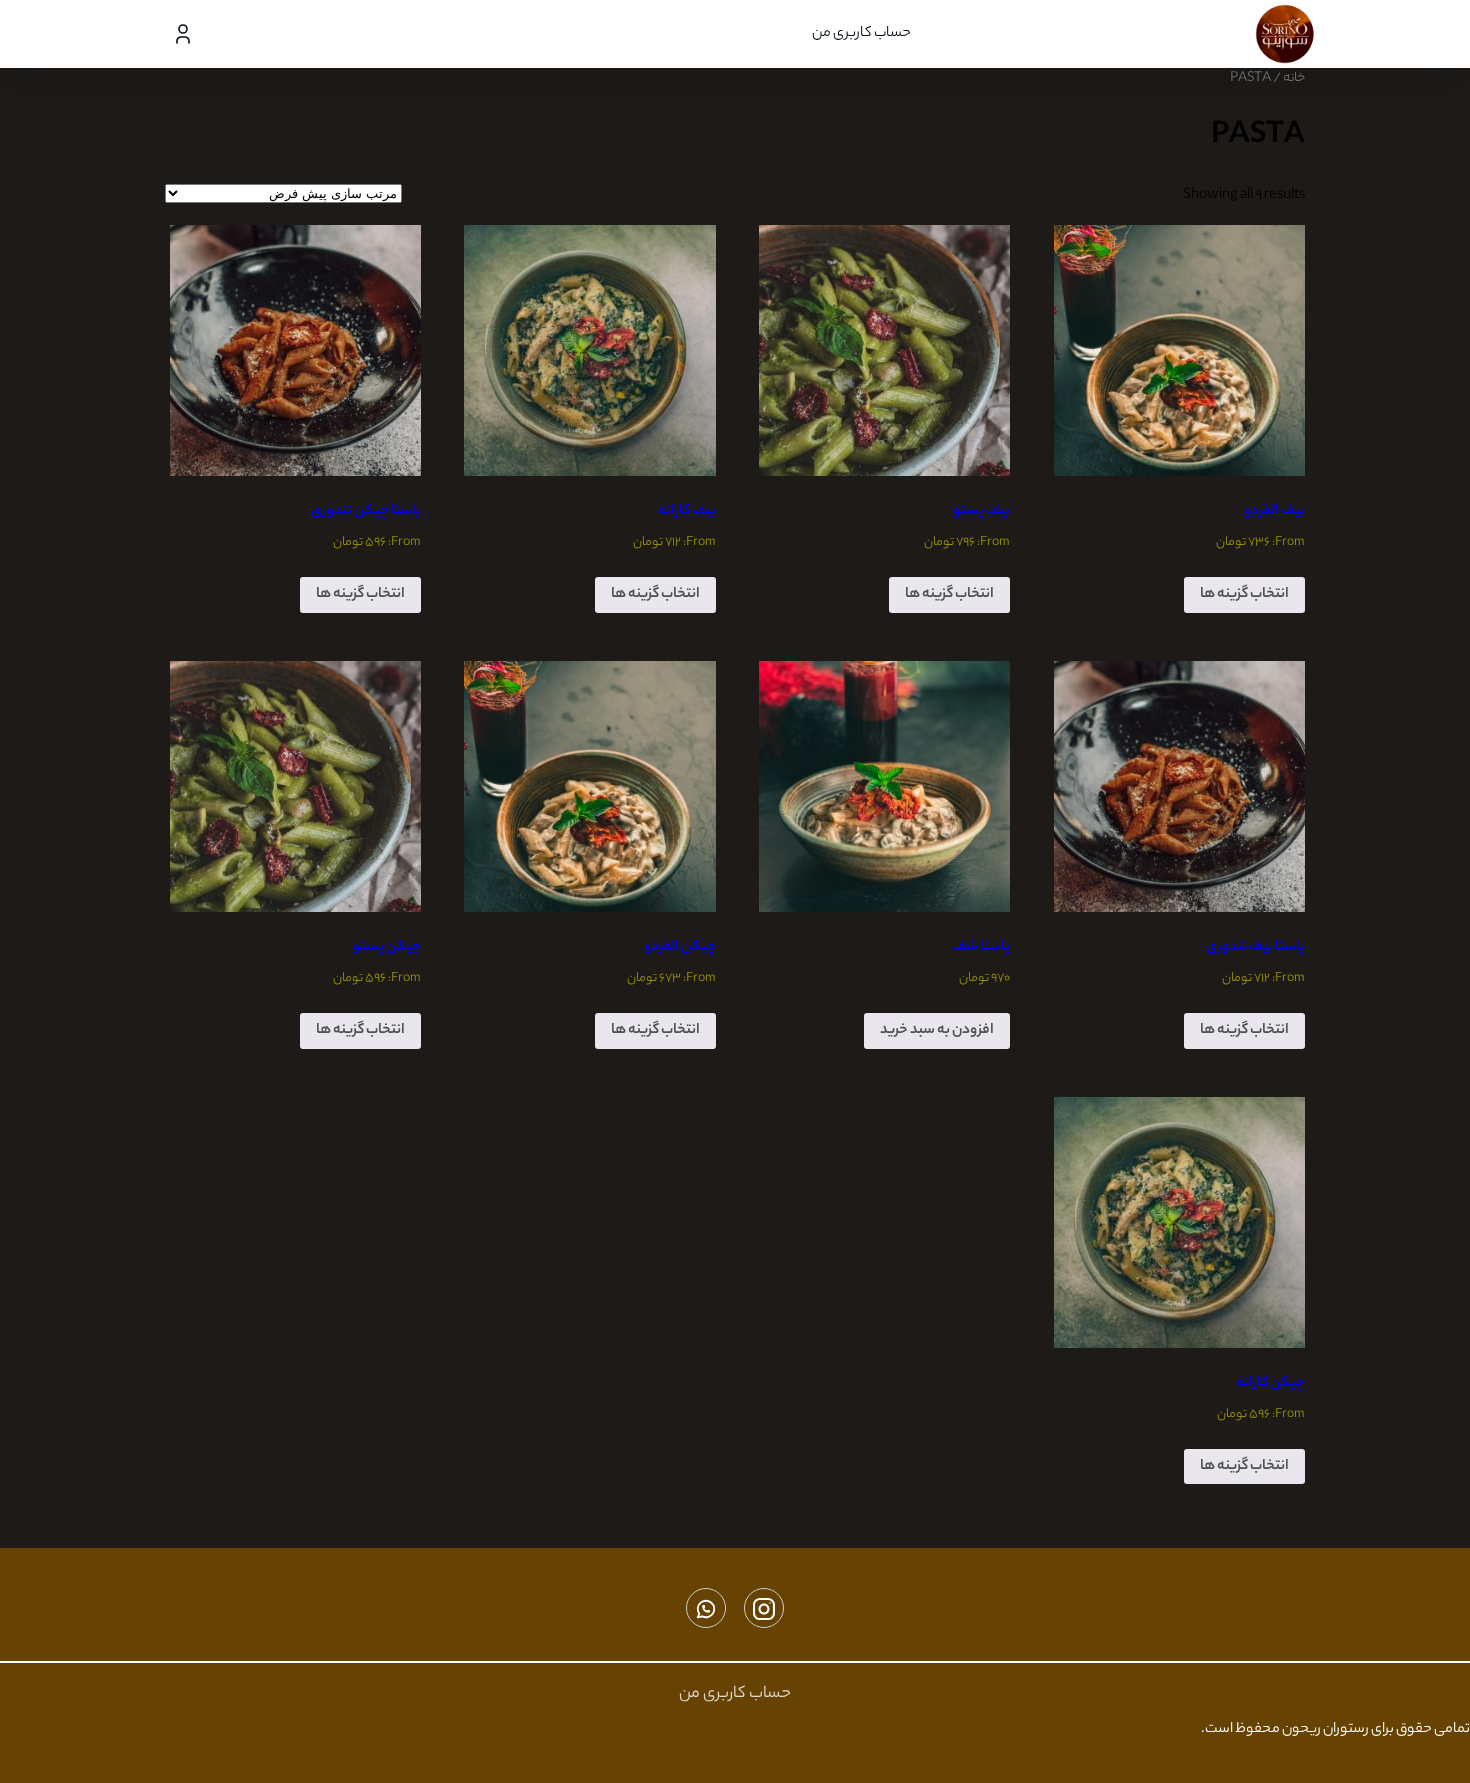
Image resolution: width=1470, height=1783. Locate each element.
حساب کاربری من (861, 34)
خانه (1294, 79)
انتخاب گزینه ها (1244, 595)
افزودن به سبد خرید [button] (937, 1031)
